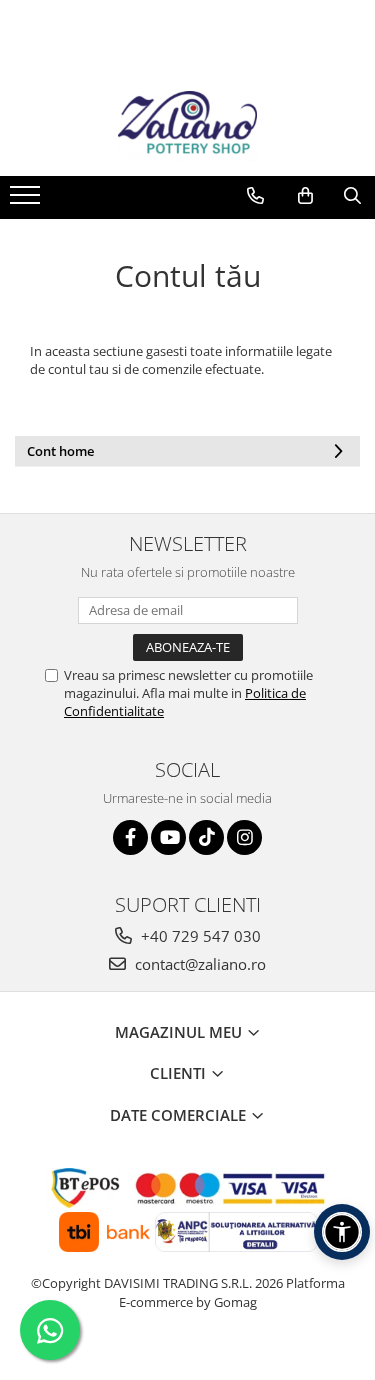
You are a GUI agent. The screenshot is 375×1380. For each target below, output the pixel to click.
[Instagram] (244, 837)
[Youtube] (168, 837)
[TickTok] (206, 837)
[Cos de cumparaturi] (305, 196)
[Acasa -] (188, 126)
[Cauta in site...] (352, 196)
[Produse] (27, 201)
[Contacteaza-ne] (255, 196)
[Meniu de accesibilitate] (342, 1232)
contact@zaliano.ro (198, 964)
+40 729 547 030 (199, 936)
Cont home (60, 451)
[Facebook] (130, 837)
